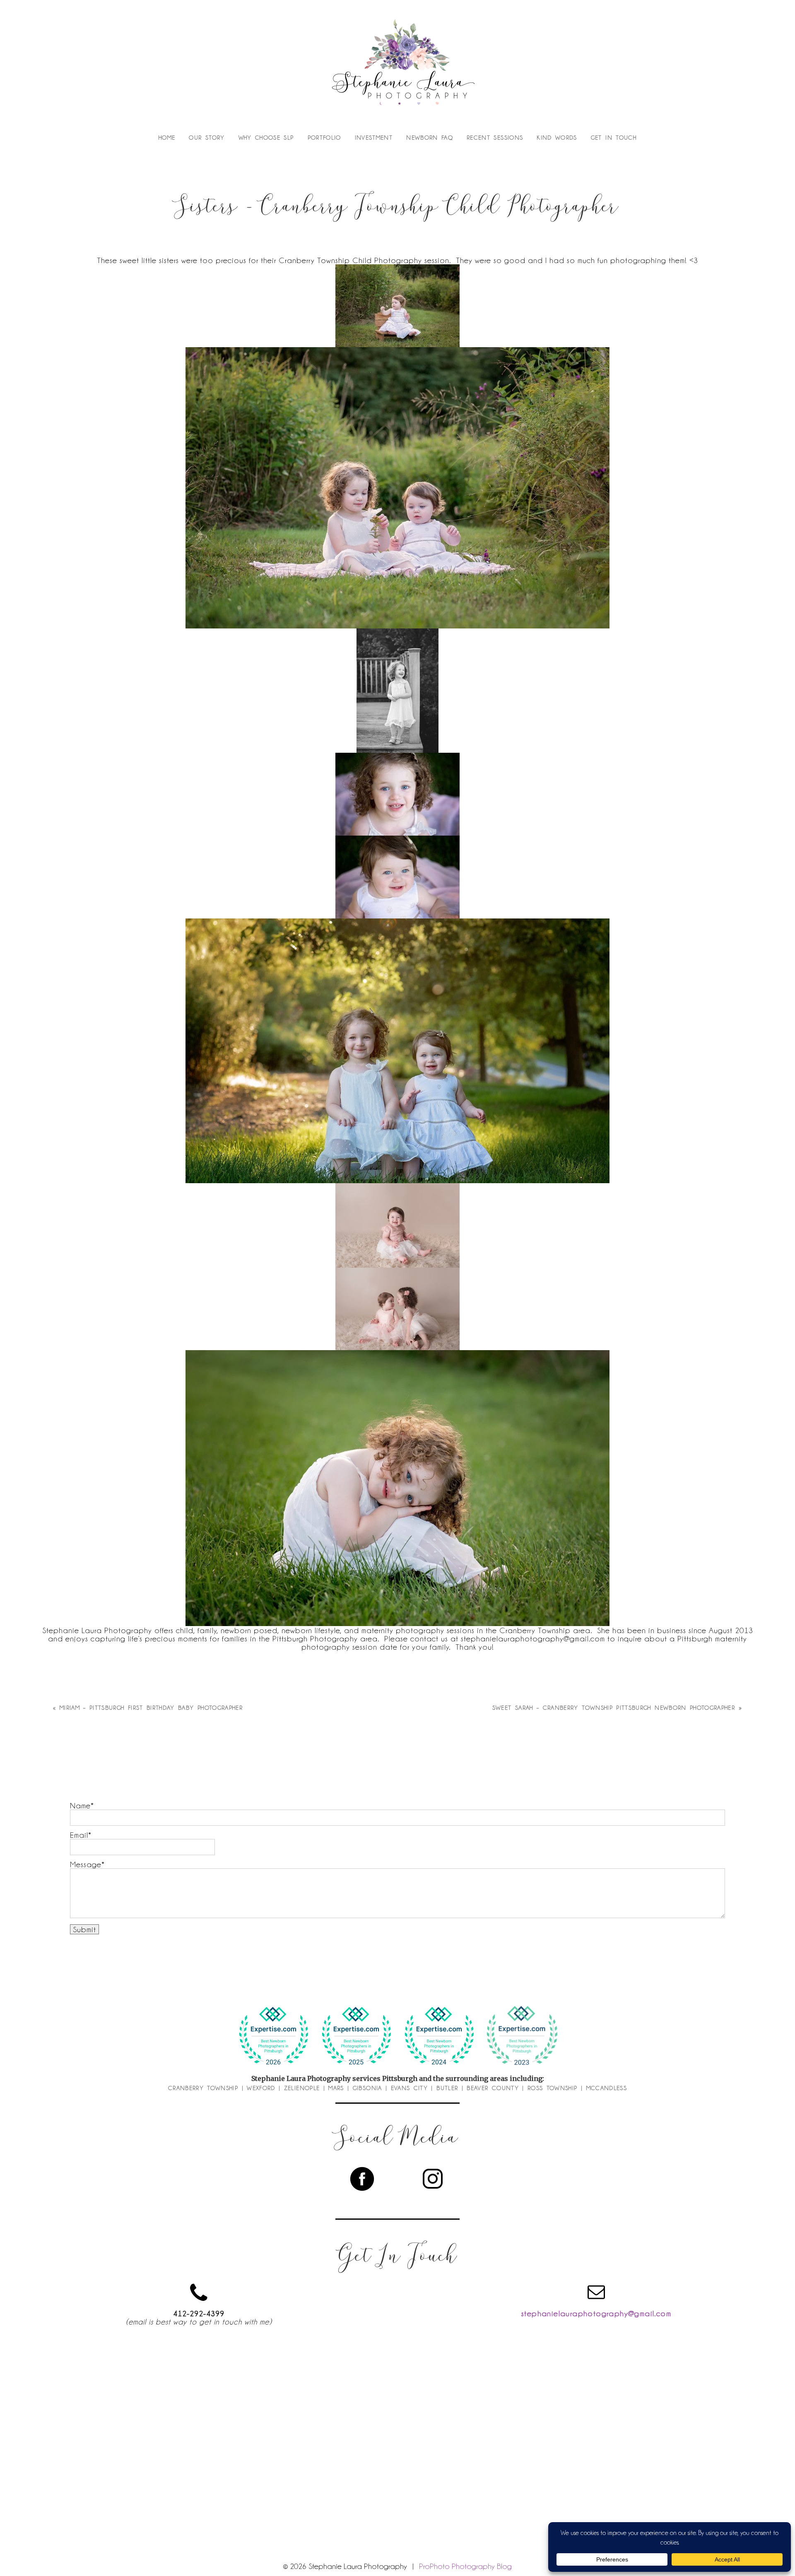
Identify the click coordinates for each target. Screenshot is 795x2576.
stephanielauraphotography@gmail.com (596, 2313)
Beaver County (493, 2088)
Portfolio (324, 138)
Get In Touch (614, 138)
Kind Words (557, 138)
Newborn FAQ (430, 138)
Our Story (207, 138)
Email (79, 1835)
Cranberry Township (203, 2088)
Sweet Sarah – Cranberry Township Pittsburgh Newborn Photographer (614, 1708)
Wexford (261, 2088)
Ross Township (553, 2088)
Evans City (410, 2088)
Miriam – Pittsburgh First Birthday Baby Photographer (151, 1708)
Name (80, 1805)
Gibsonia (367, 2088)
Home (167, 138)
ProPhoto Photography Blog (465, 2566)
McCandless (607, 2088)
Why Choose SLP (266, 138)
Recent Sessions (495, 138)
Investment (374, 138)
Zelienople (302, 2088)
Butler (447, 2088)
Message (86, 1864)
